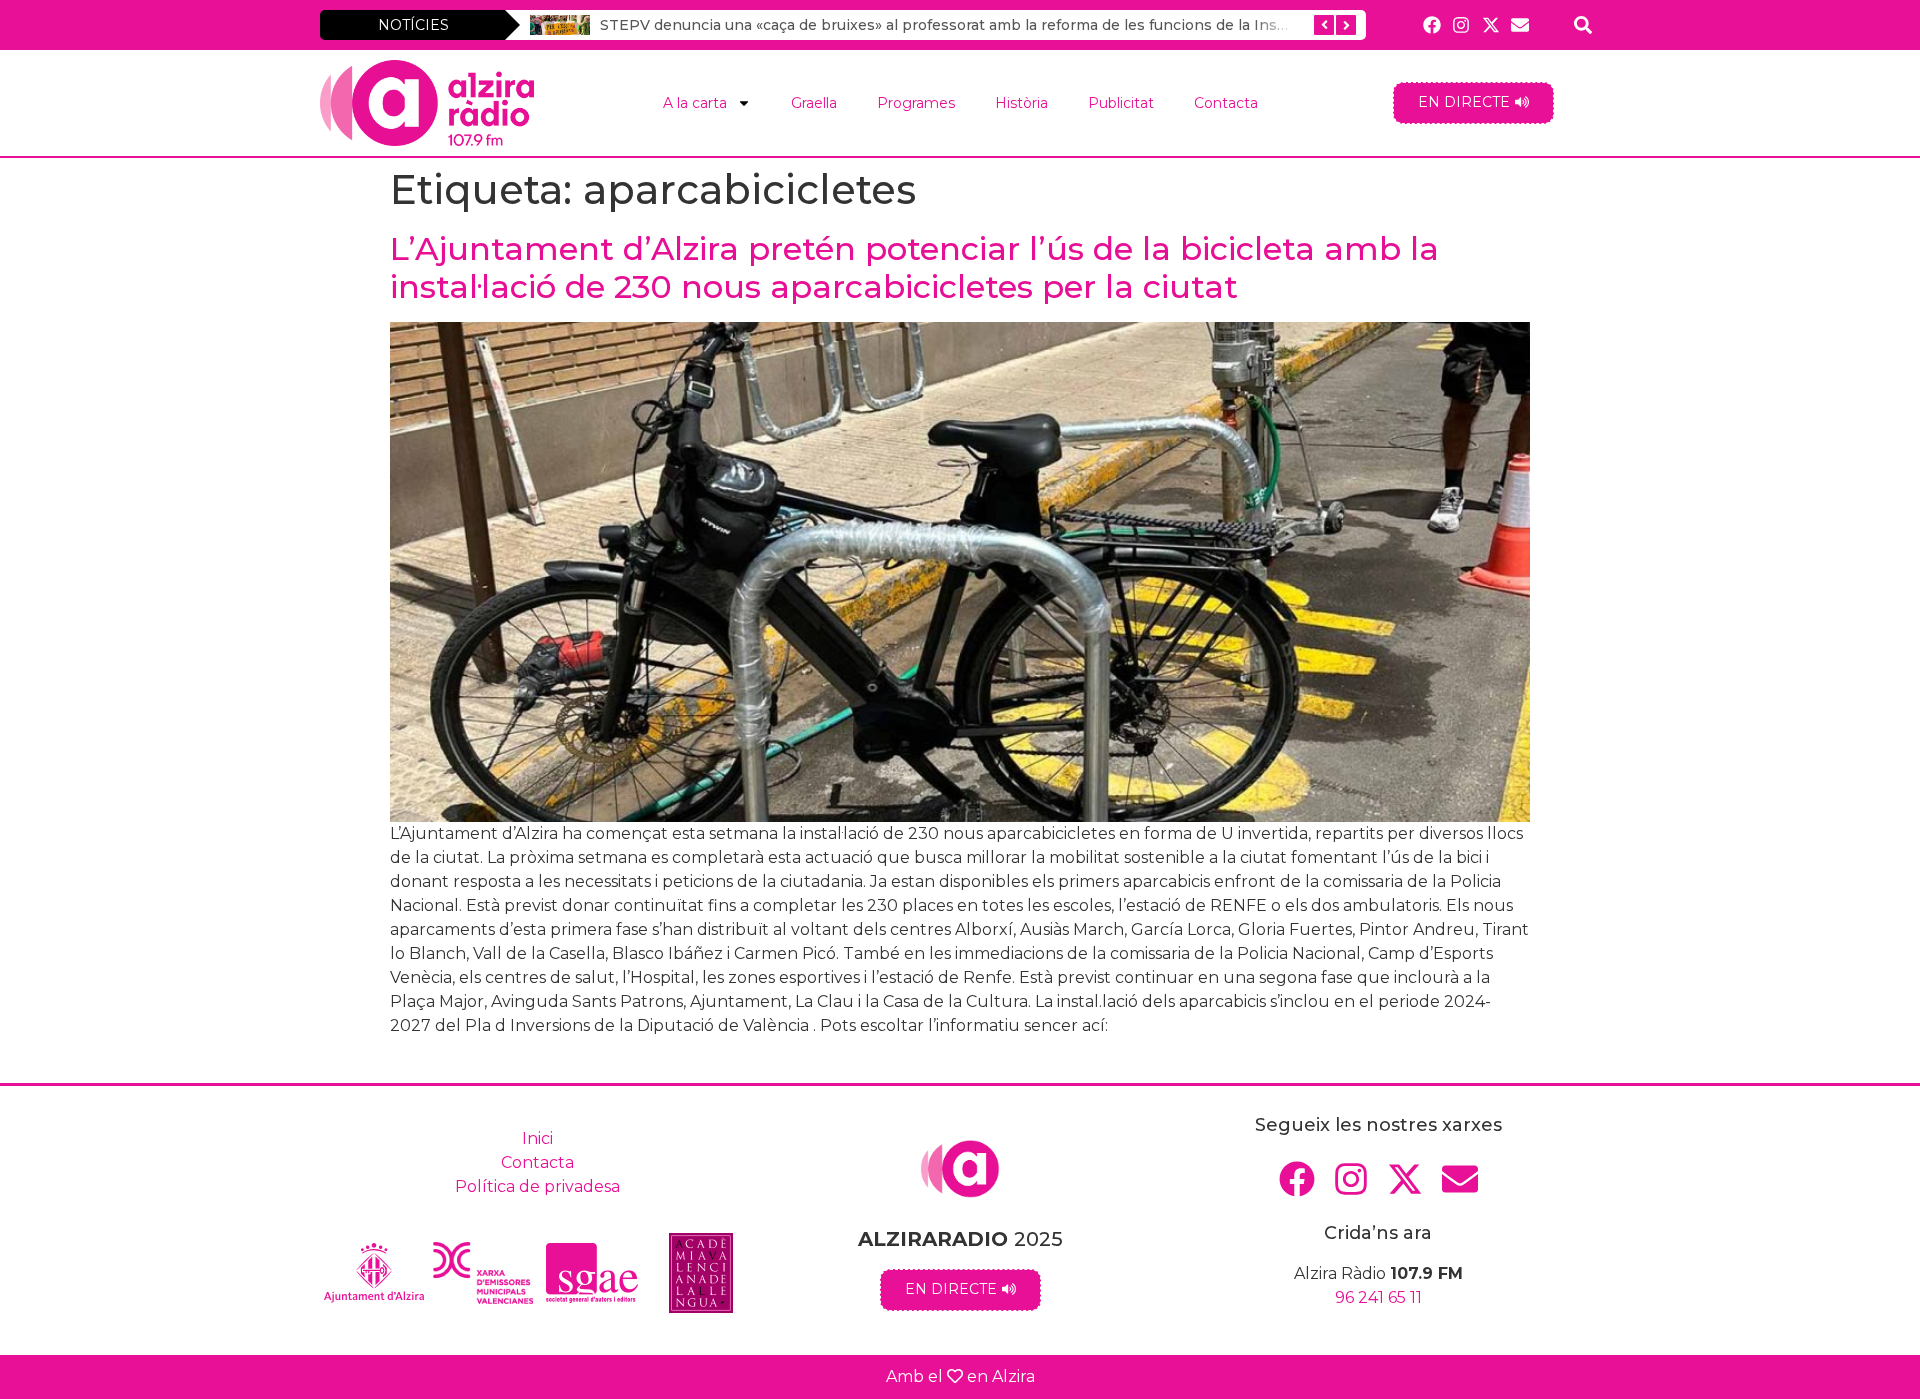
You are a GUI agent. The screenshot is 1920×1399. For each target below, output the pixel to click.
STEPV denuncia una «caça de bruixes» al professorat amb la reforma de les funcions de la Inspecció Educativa (999, 25)
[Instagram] (1461, 24)
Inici (537, 1138)
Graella (814, 103)
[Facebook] (1432, 24)
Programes (916, 103)
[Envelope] (1519, 24)
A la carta (695, 103)
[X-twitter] (1490, 24)
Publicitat (1121, 103)
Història (1021, 103)
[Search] (1583, 24)
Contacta (1226, 103)
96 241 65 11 (1378, 1297)
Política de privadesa (537, 1186)
